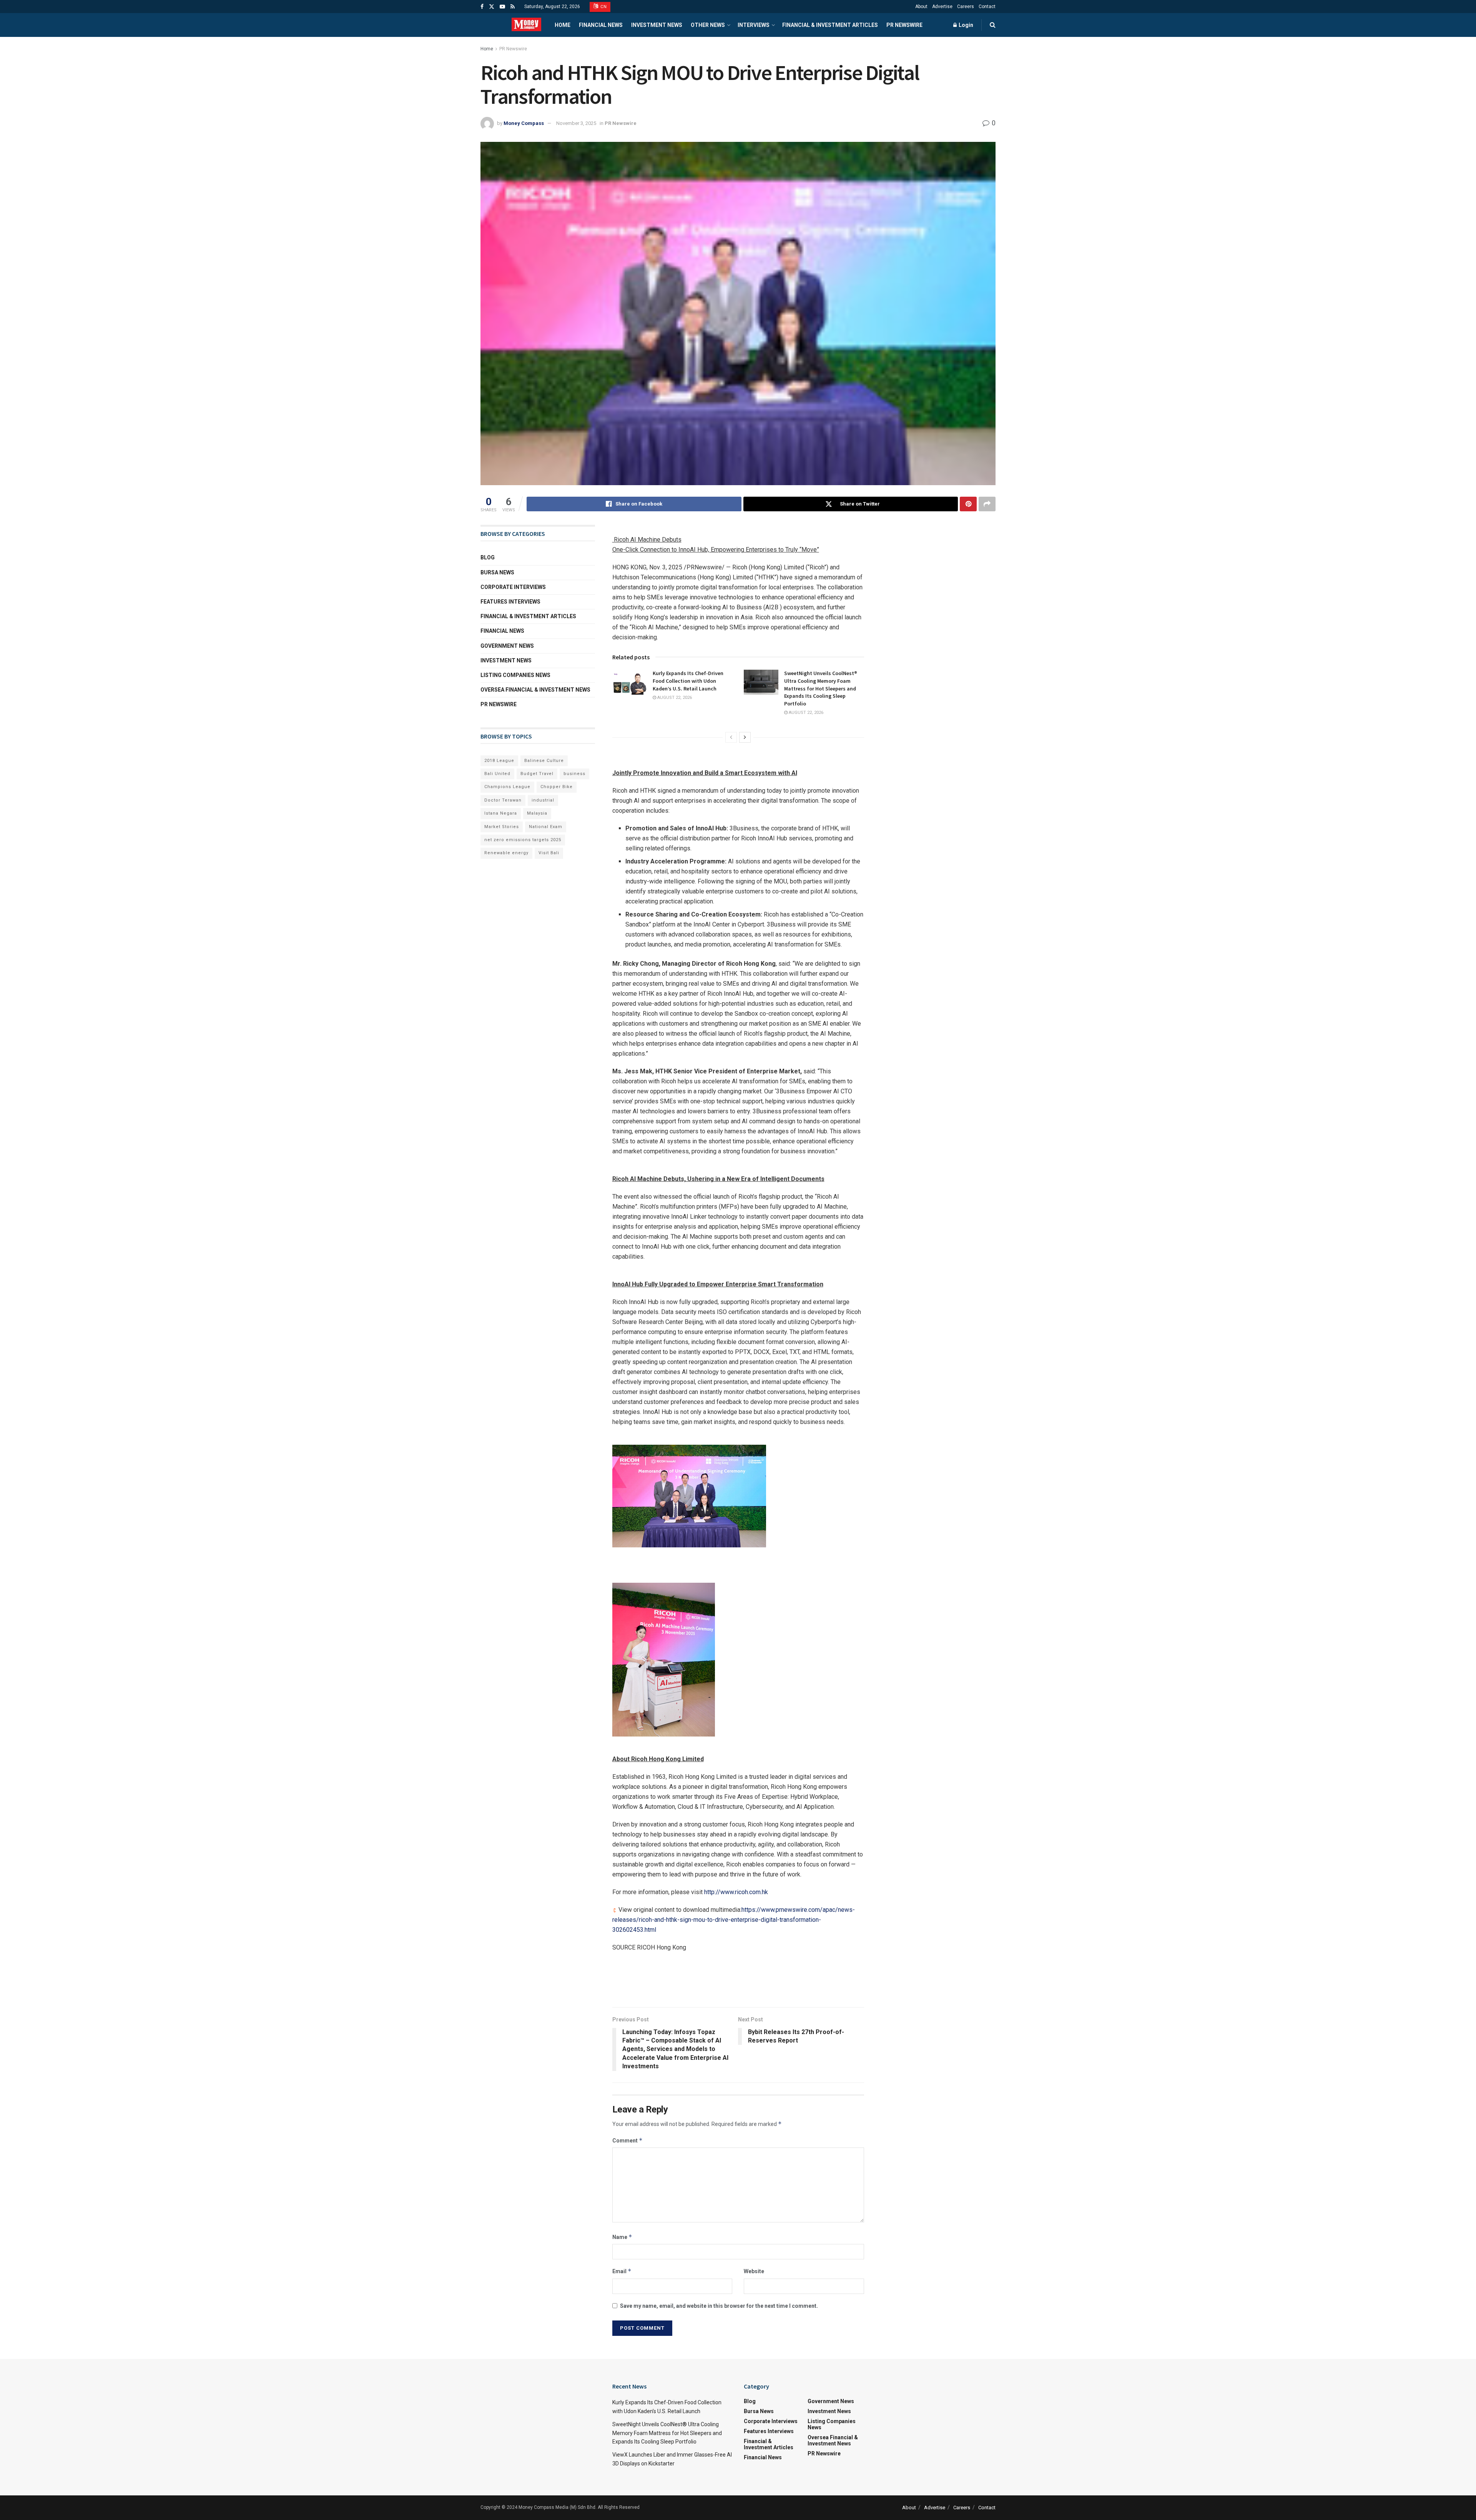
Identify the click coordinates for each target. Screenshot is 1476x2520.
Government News (507, 646)
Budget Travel (537, 774)
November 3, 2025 (576, 123)
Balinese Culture (544, 761)
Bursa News (497, 572)
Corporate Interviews (513, 587)
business (574, 774)
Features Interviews (510, 602)
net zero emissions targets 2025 (523, 840)
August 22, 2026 (674, 698)
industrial (543, 800)
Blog (488, 557)
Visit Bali (549, 853)
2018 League (499, 761)
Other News (708, 25)
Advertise (942, 7)
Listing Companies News (515, 675)
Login (965, 25)
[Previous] (731, 737)
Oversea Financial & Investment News (535, 690)
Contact (987, 7)
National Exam (546, 827)
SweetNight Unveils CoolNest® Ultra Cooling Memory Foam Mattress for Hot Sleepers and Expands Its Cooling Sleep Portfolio (821, 688)
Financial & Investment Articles (830, 25)
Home (563, 25)
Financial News (601, 25)
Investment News (657, 25)
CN (603, 7)
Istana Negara (501, 813)
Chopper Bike (557, 787)
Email (622, 2271)
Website (754, 2271)
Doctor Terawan (503, 800)
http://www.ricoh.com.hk (736, 1892)
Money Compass (524, 123)
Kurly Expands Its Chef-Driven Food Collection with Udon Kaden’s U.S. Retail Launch (688, 681)
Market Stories (502, 827)
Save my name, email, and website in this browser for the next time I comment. (719, 2306)
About (921, 7)
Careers (966, 7)
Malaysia (537, 813)
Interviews (754, 25)
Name (622, 2237)
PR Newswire (904, 25)
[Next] (745, 737)
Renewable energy (506, 853)
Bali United (497, 774)
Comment (627, 2140)
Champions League (507, 787)
